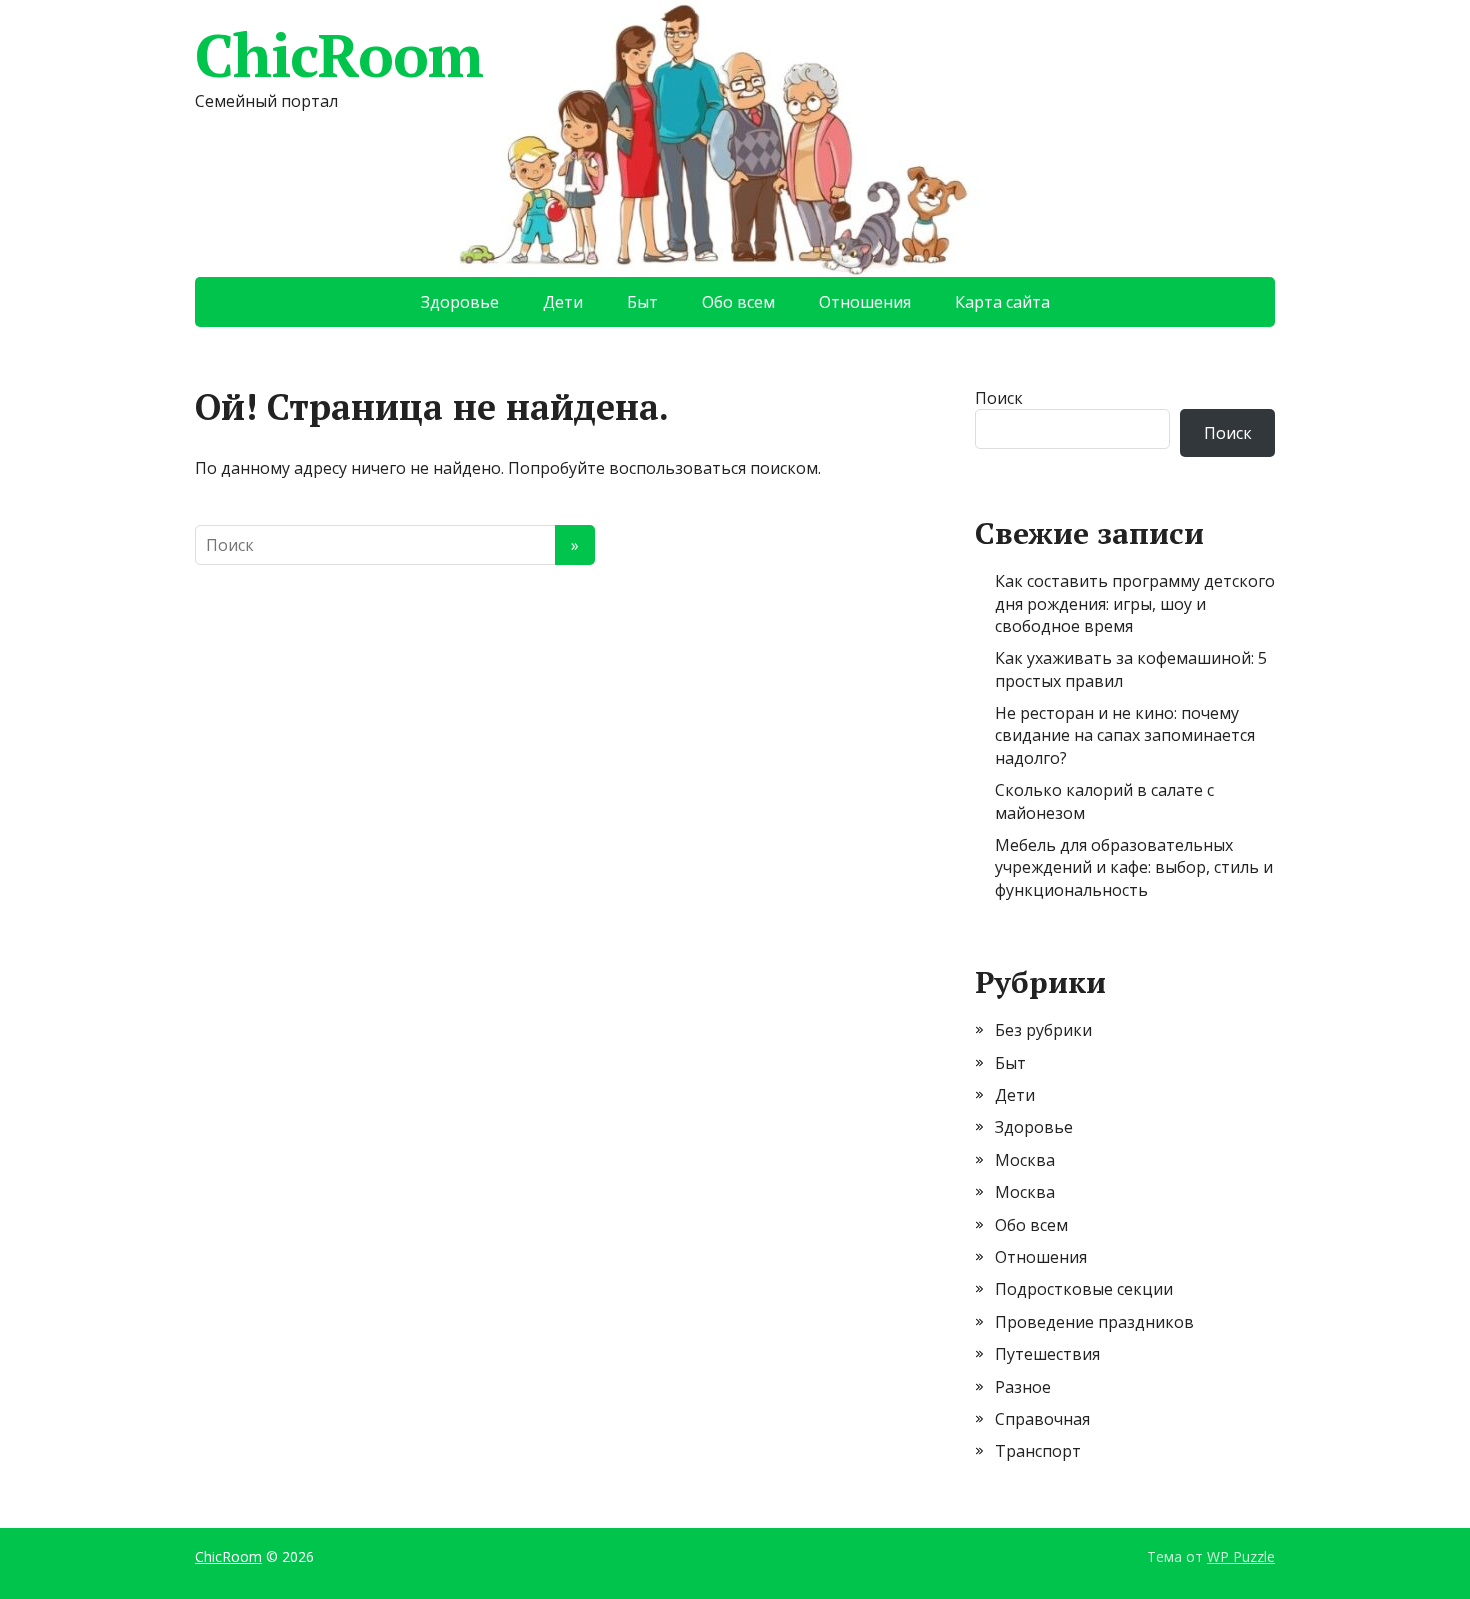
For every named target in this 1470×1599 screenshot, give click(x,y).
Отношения (865, 302)
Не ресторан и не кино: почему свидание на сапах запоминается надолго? (1125, 735)
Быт (642, 302)
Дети (563, 302)
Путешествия (1047, 1354)
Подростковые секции (1084, 1289)
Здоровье (460, 302)
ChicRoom (338, 55)
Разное (1023, 1387)
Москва (1025, 1160)
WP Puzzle (1241, 1556)
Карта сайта (1002, 302)
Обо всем (738, 302)
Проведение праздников (1094, 1322)
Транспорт (1038, 1451)
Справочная (1042, 1419)
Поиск (999, 398)
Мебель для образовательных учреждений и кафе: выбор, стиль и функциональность (1134, 867)
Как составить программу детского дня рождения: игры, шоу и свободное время (1135, 603)
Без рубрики (1043, 1030)
